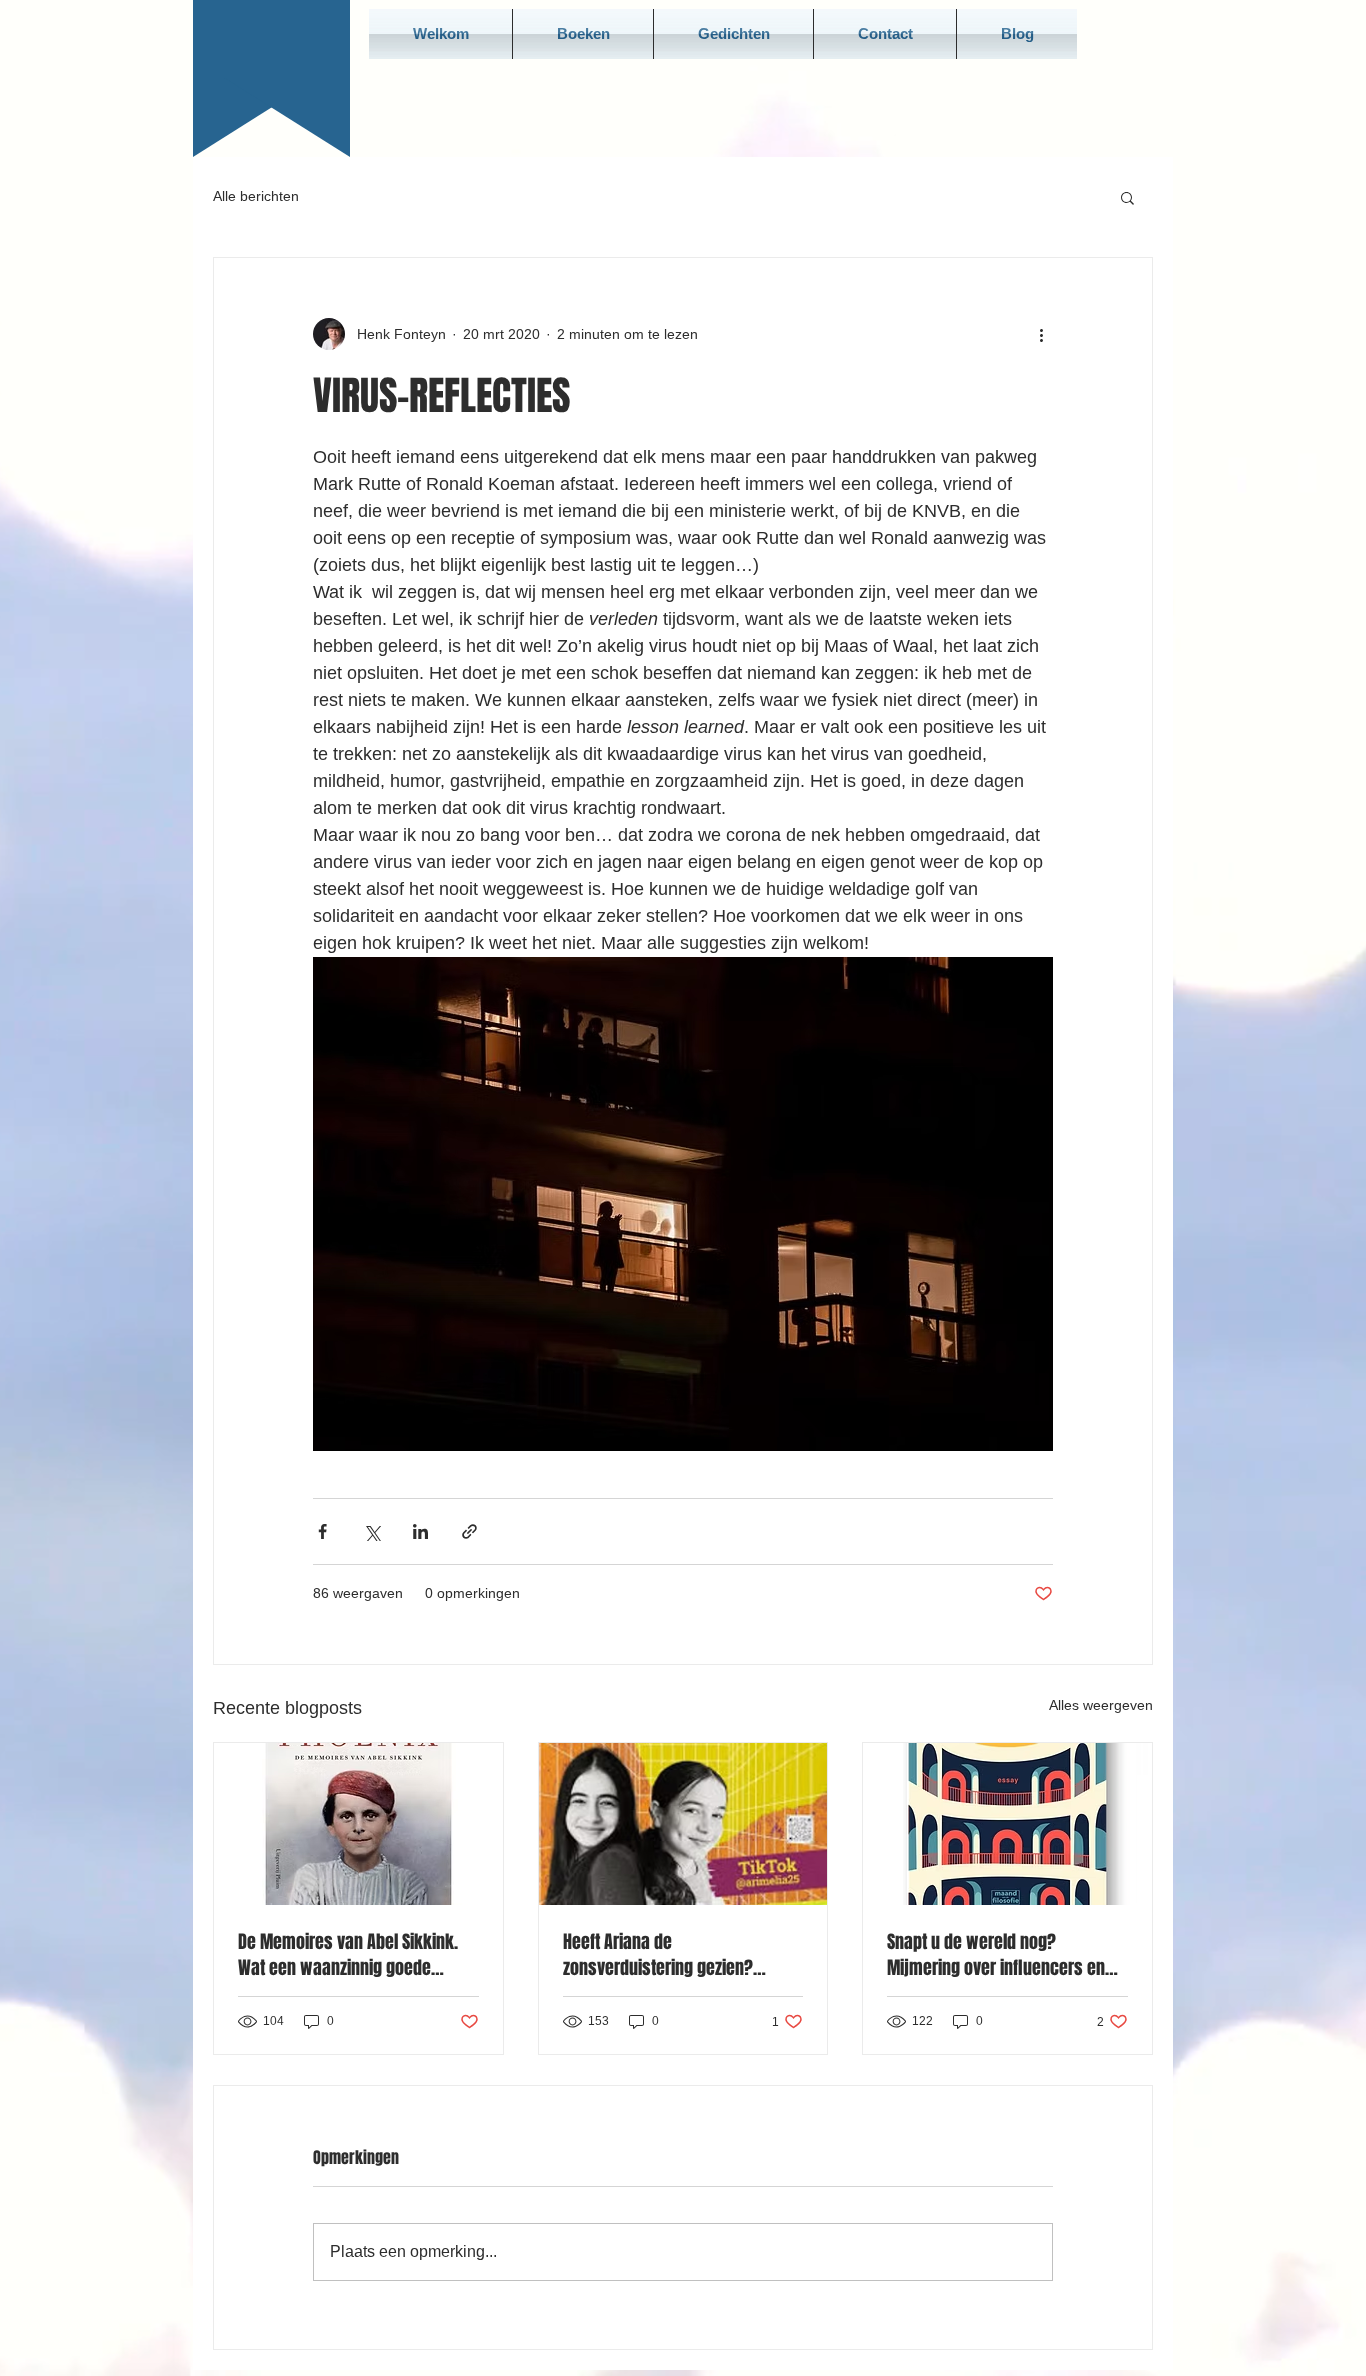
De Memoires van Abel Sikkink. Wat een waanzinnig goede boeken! (348, 1955)
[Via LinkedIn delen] (420, 1531)
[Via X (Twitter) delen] (371, 1531)
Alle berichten (256, 196)
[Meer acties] (1041, 334)
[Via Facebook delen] (322, 1531)
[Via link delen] (469, 1531)
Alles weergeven (1101, 1705)
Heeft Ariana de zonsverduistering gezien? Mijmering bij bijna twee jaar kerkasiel (667, 1955)
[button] (1127, 197)
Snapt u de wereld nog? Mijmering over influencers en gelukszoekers (996, 1955)
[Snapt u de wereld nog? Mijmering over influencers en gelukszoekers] (1007, 1824)
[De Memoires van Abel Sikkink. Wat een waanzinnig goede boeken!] (358, 1824)
